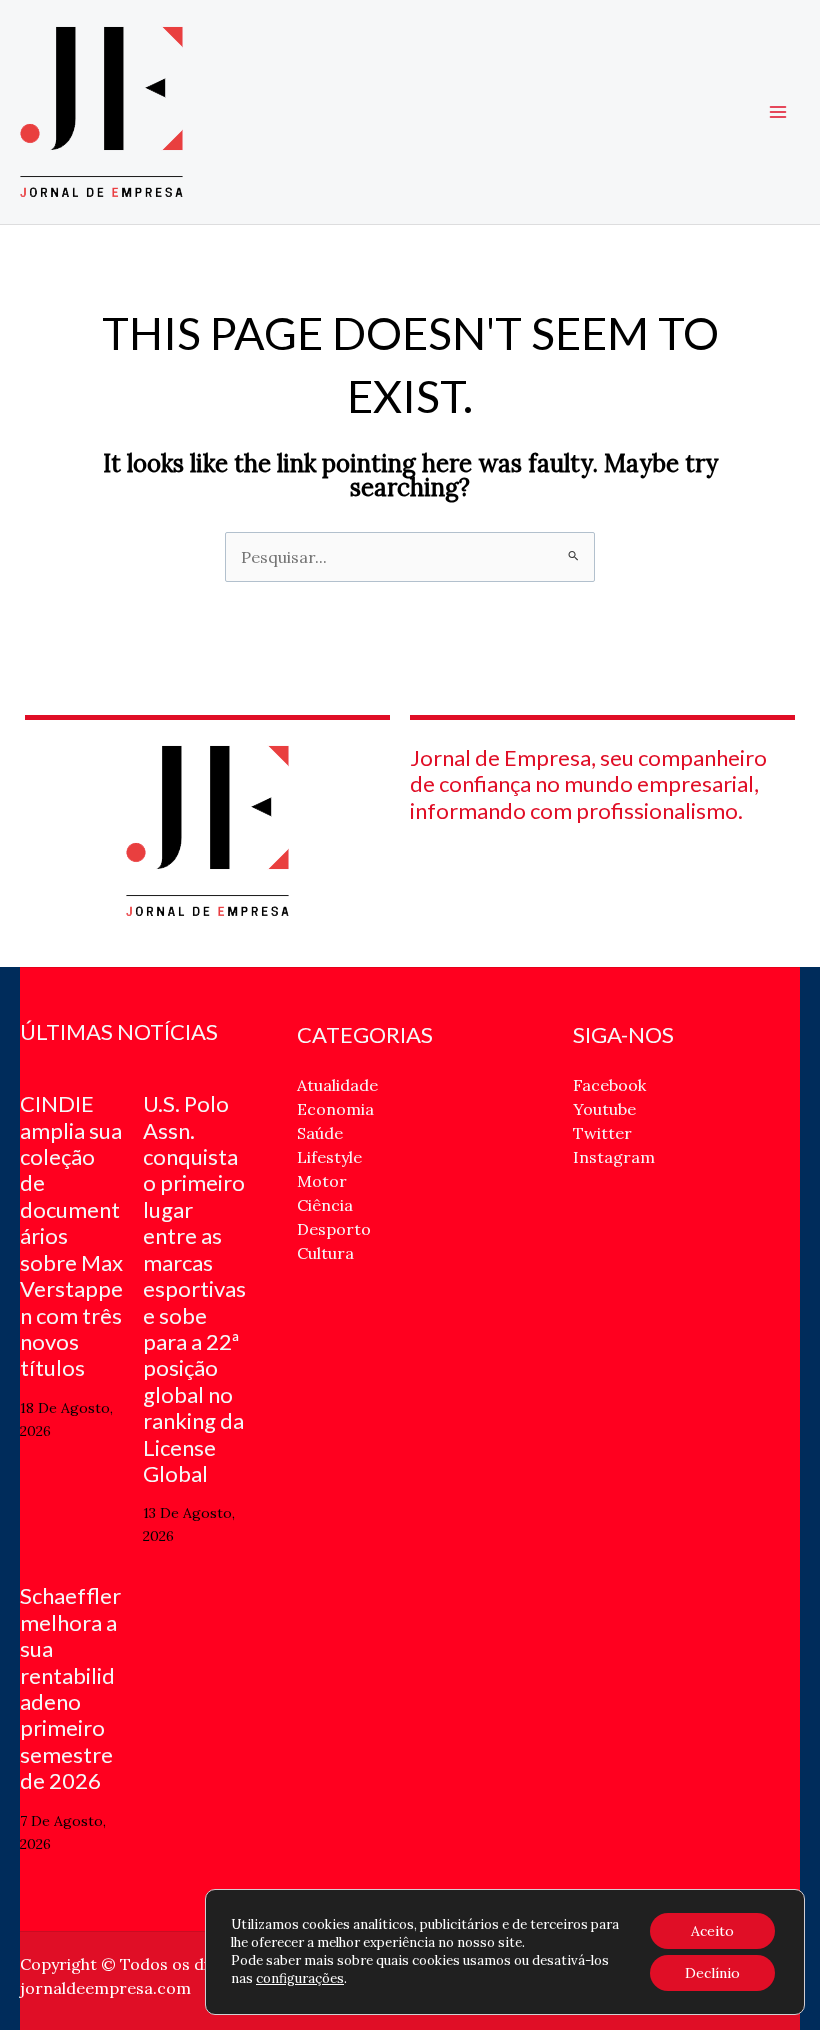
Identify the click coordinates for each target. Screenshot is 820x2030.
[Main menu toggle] (778, 112)
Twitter (602, 1133)
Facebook (609, 1085)
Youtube (604, 1109)
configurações (300, 1978)
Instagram (614, 1157)
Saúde (320, 1133)
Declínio (712, 1973)
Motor (322, 1181)
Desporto (334, 1229)
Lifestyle (329, 1157)
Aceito (712, 1931)
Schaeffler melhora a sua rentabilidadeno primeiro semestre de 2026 (70, 1688)
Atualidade (337, 1085)
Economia (335, 1109)
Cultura (325, 1253)
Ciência (325, 1205)
